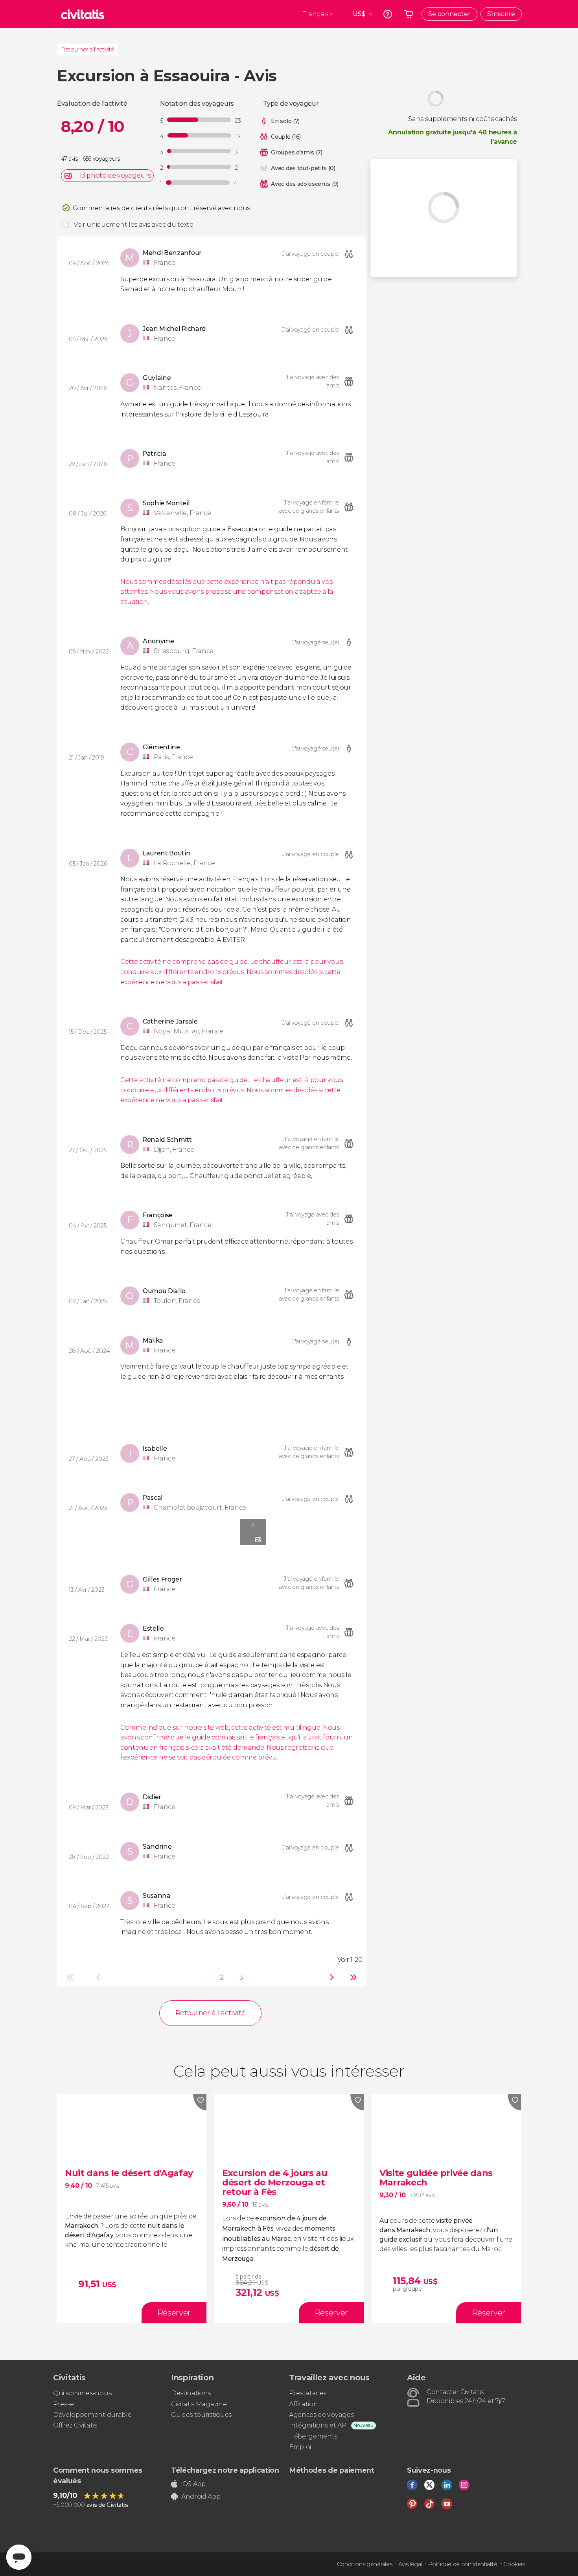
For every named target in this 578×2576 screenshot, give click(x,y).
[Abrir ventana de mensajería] (19, 2557)
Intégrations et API (318, 2425)
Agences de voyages (321, 2415)
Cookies (514, 2564)
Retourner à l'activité (87, 50)
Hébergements (313, 2436)
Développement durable (92, 2415)
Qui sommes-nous (82, 2393)
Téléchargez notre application (225, 2470)
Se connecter (449, 14)
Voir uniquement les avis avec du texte (133, 225)
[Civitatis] (83, 14)
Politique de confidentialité (463, 2564)
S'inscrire (501, 14)
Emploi (300, 2447)
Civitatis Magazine (199, 2404)
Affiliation (303, 2404)
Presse (64, 2404)
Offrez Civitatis (75, 2425)
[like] (200, 2102)
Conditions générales (365, 2564)
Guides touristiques (201, 2415)
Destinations (191, 2393)
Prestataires (308, 2393)
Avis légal (410, 2564)
